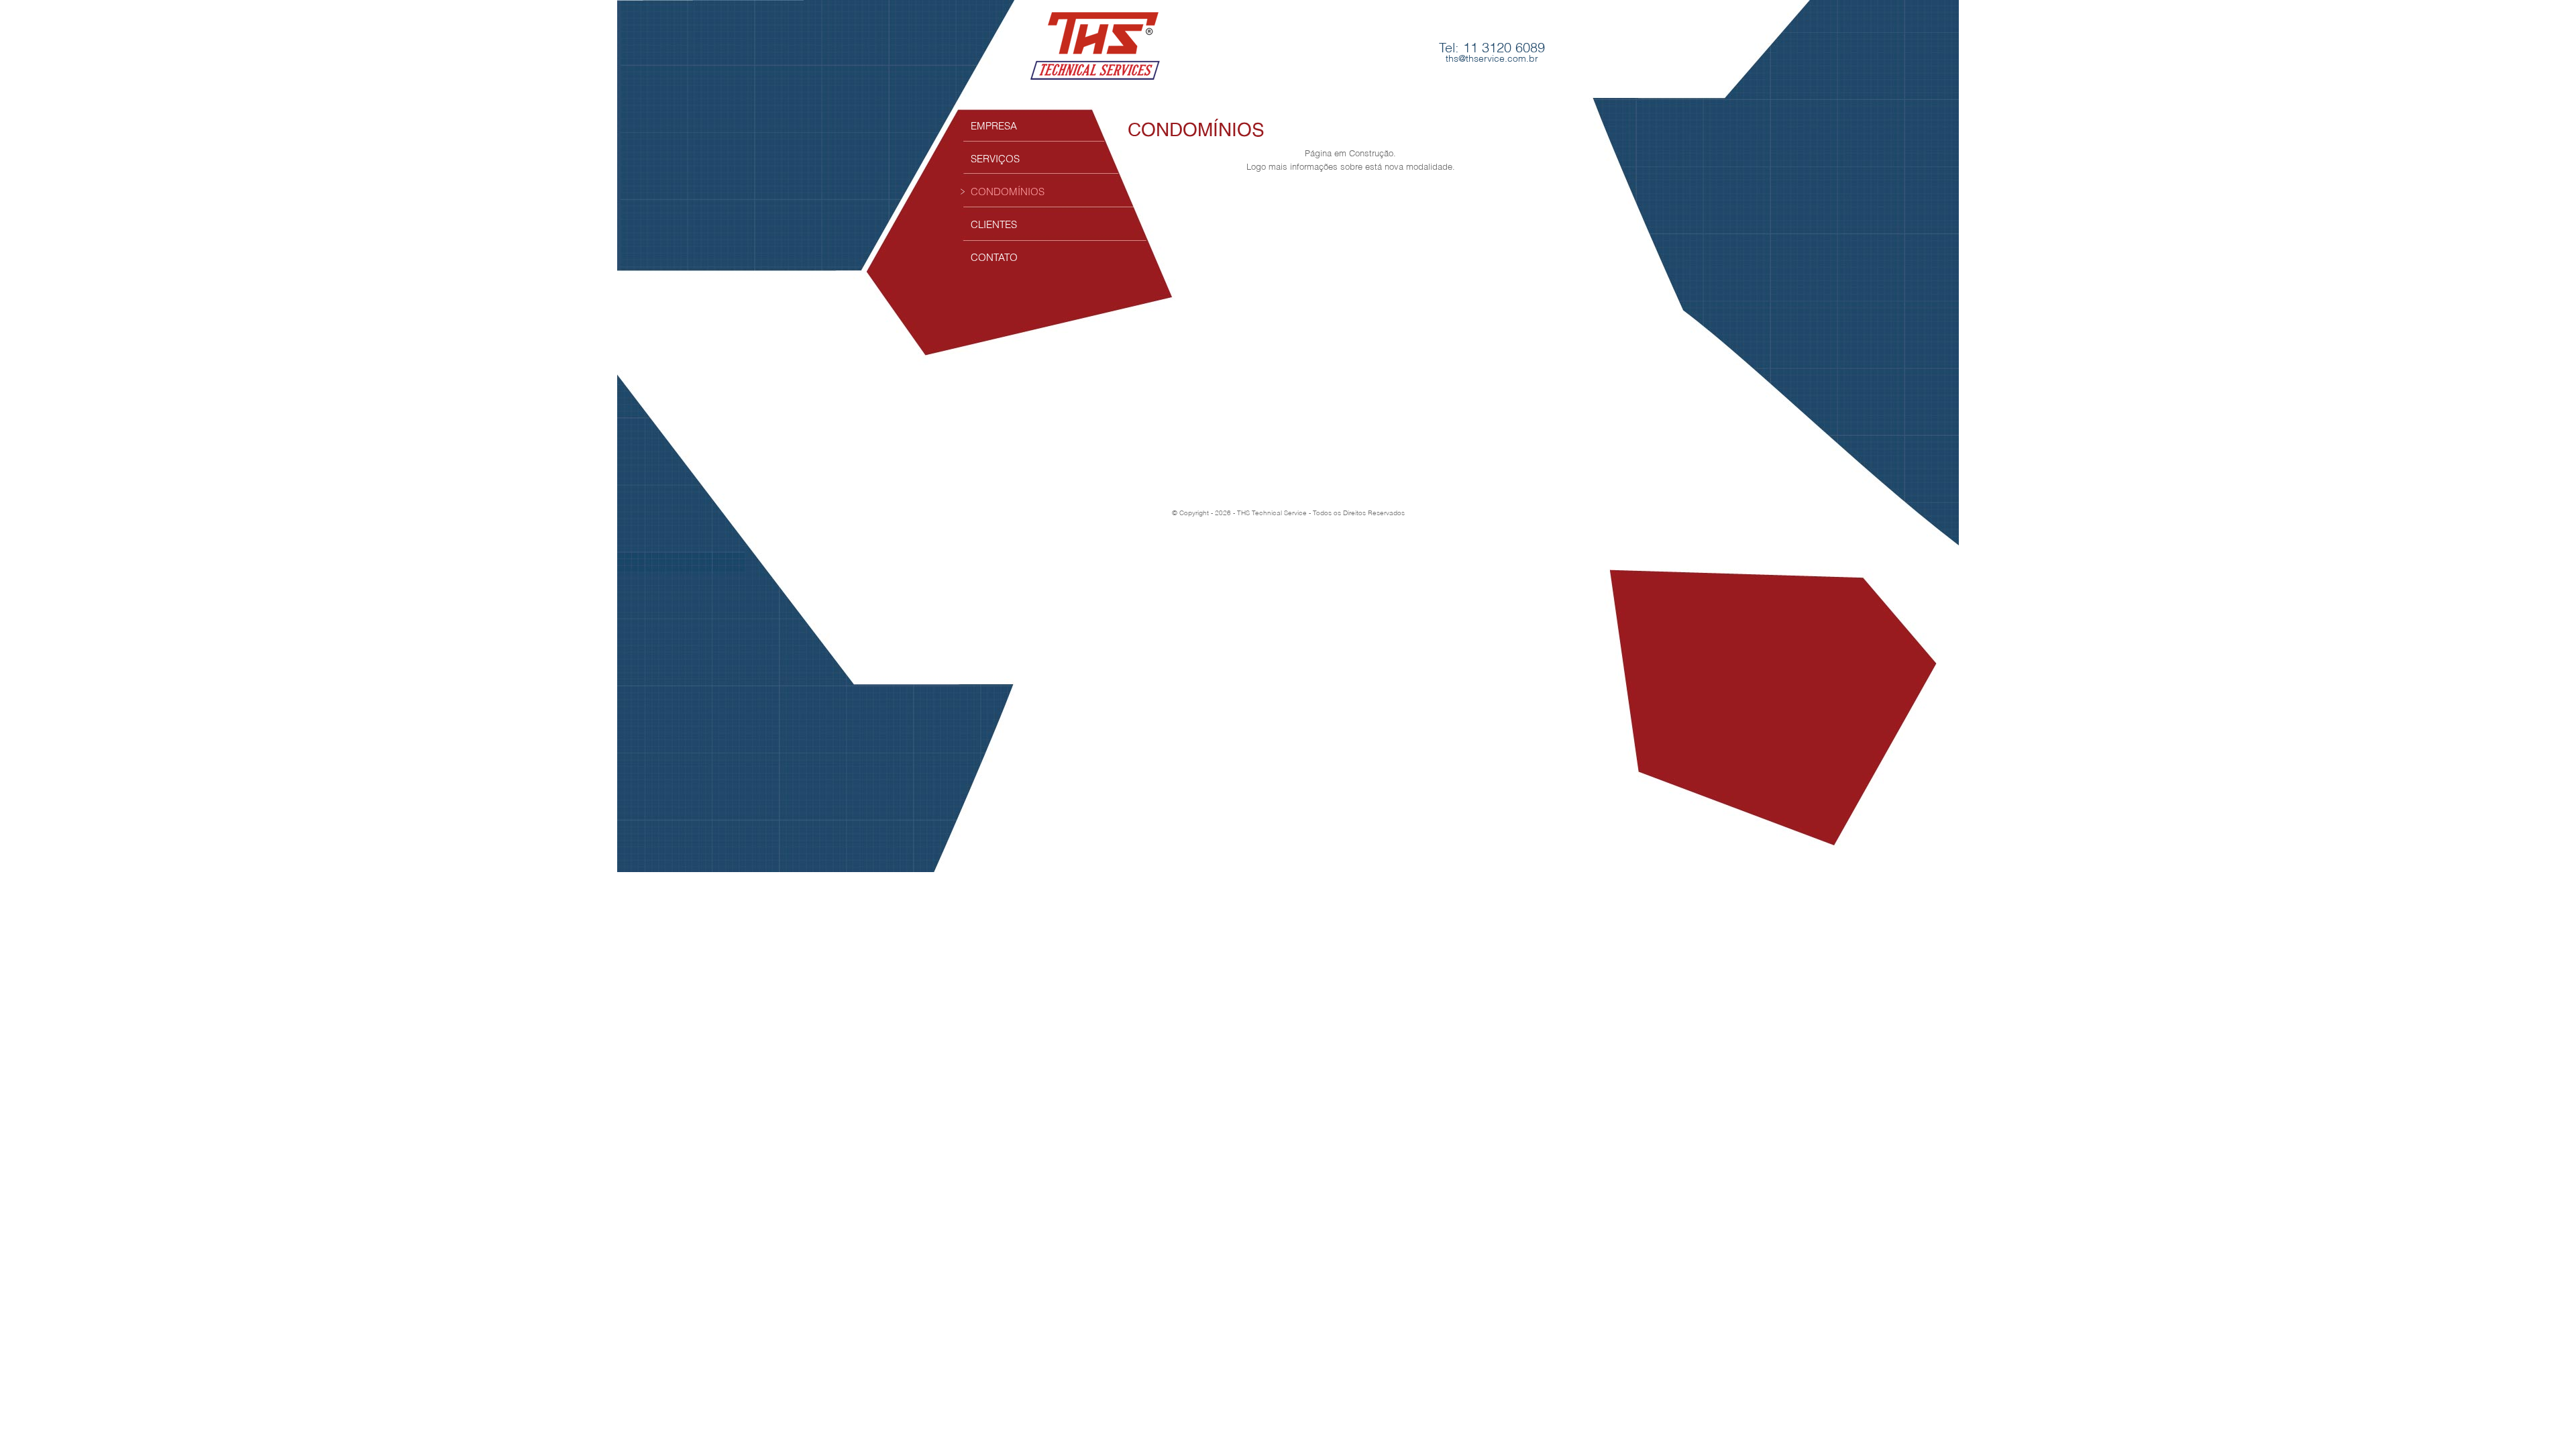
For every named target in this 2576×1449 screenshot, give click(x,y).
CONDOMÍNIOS (1008, 191)
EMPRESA (994, 125)
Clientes (994, 224)
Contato (994, 257)
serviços (995, 158)
